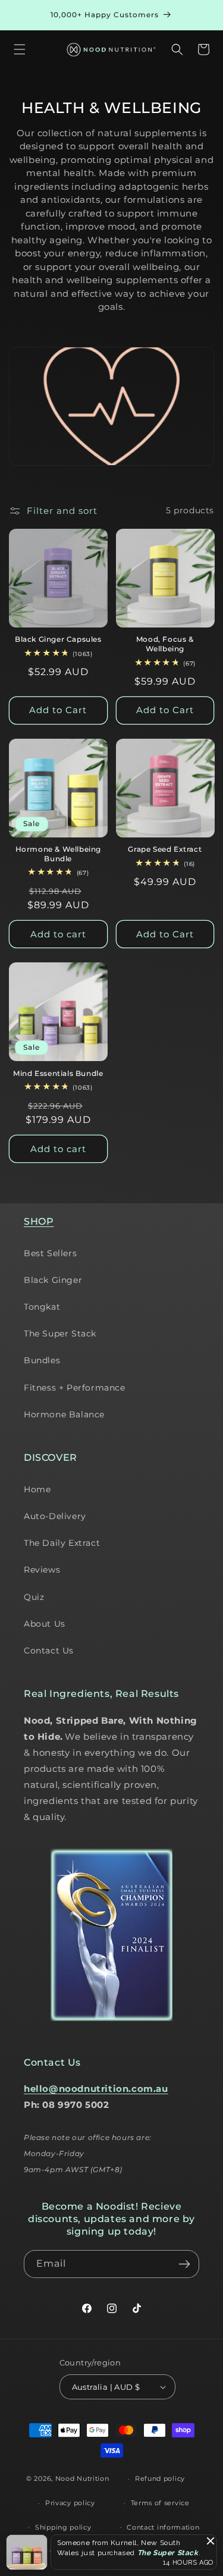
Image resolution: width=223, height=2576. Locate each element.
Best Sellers (50, 1253)
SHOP (39, 1221)
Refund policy (160, 2478)
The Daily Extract (62, 1543)
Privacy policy (70, 2503)
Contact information (163, 2527)
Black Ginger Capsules (58, 639)
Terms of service (160, 2503)
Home (37, 1489)
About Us (45, 1624)
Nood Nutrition (82, 2478)
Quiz (34, 1597)
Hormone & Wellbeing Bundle (58, 854)
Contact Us (49, 1651)
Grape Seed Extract (165, 849)
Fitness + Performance (75, 1388)
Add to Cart (58, 710)
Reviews (42, 1570)
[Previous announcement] (22, 15)
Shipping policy (63, 2527)
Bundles (42, 1360)
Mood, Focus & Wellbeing (165, 644)
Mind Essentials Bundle (58, 1073)
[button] (20, 49)
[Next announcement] (201, 15)
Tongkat (42, 1307)
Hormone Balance (64, 1414)
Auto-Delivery (55, 1516)
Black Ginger (53, 1280)
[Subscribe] (184, 2264)
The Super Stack (60, 1334)
